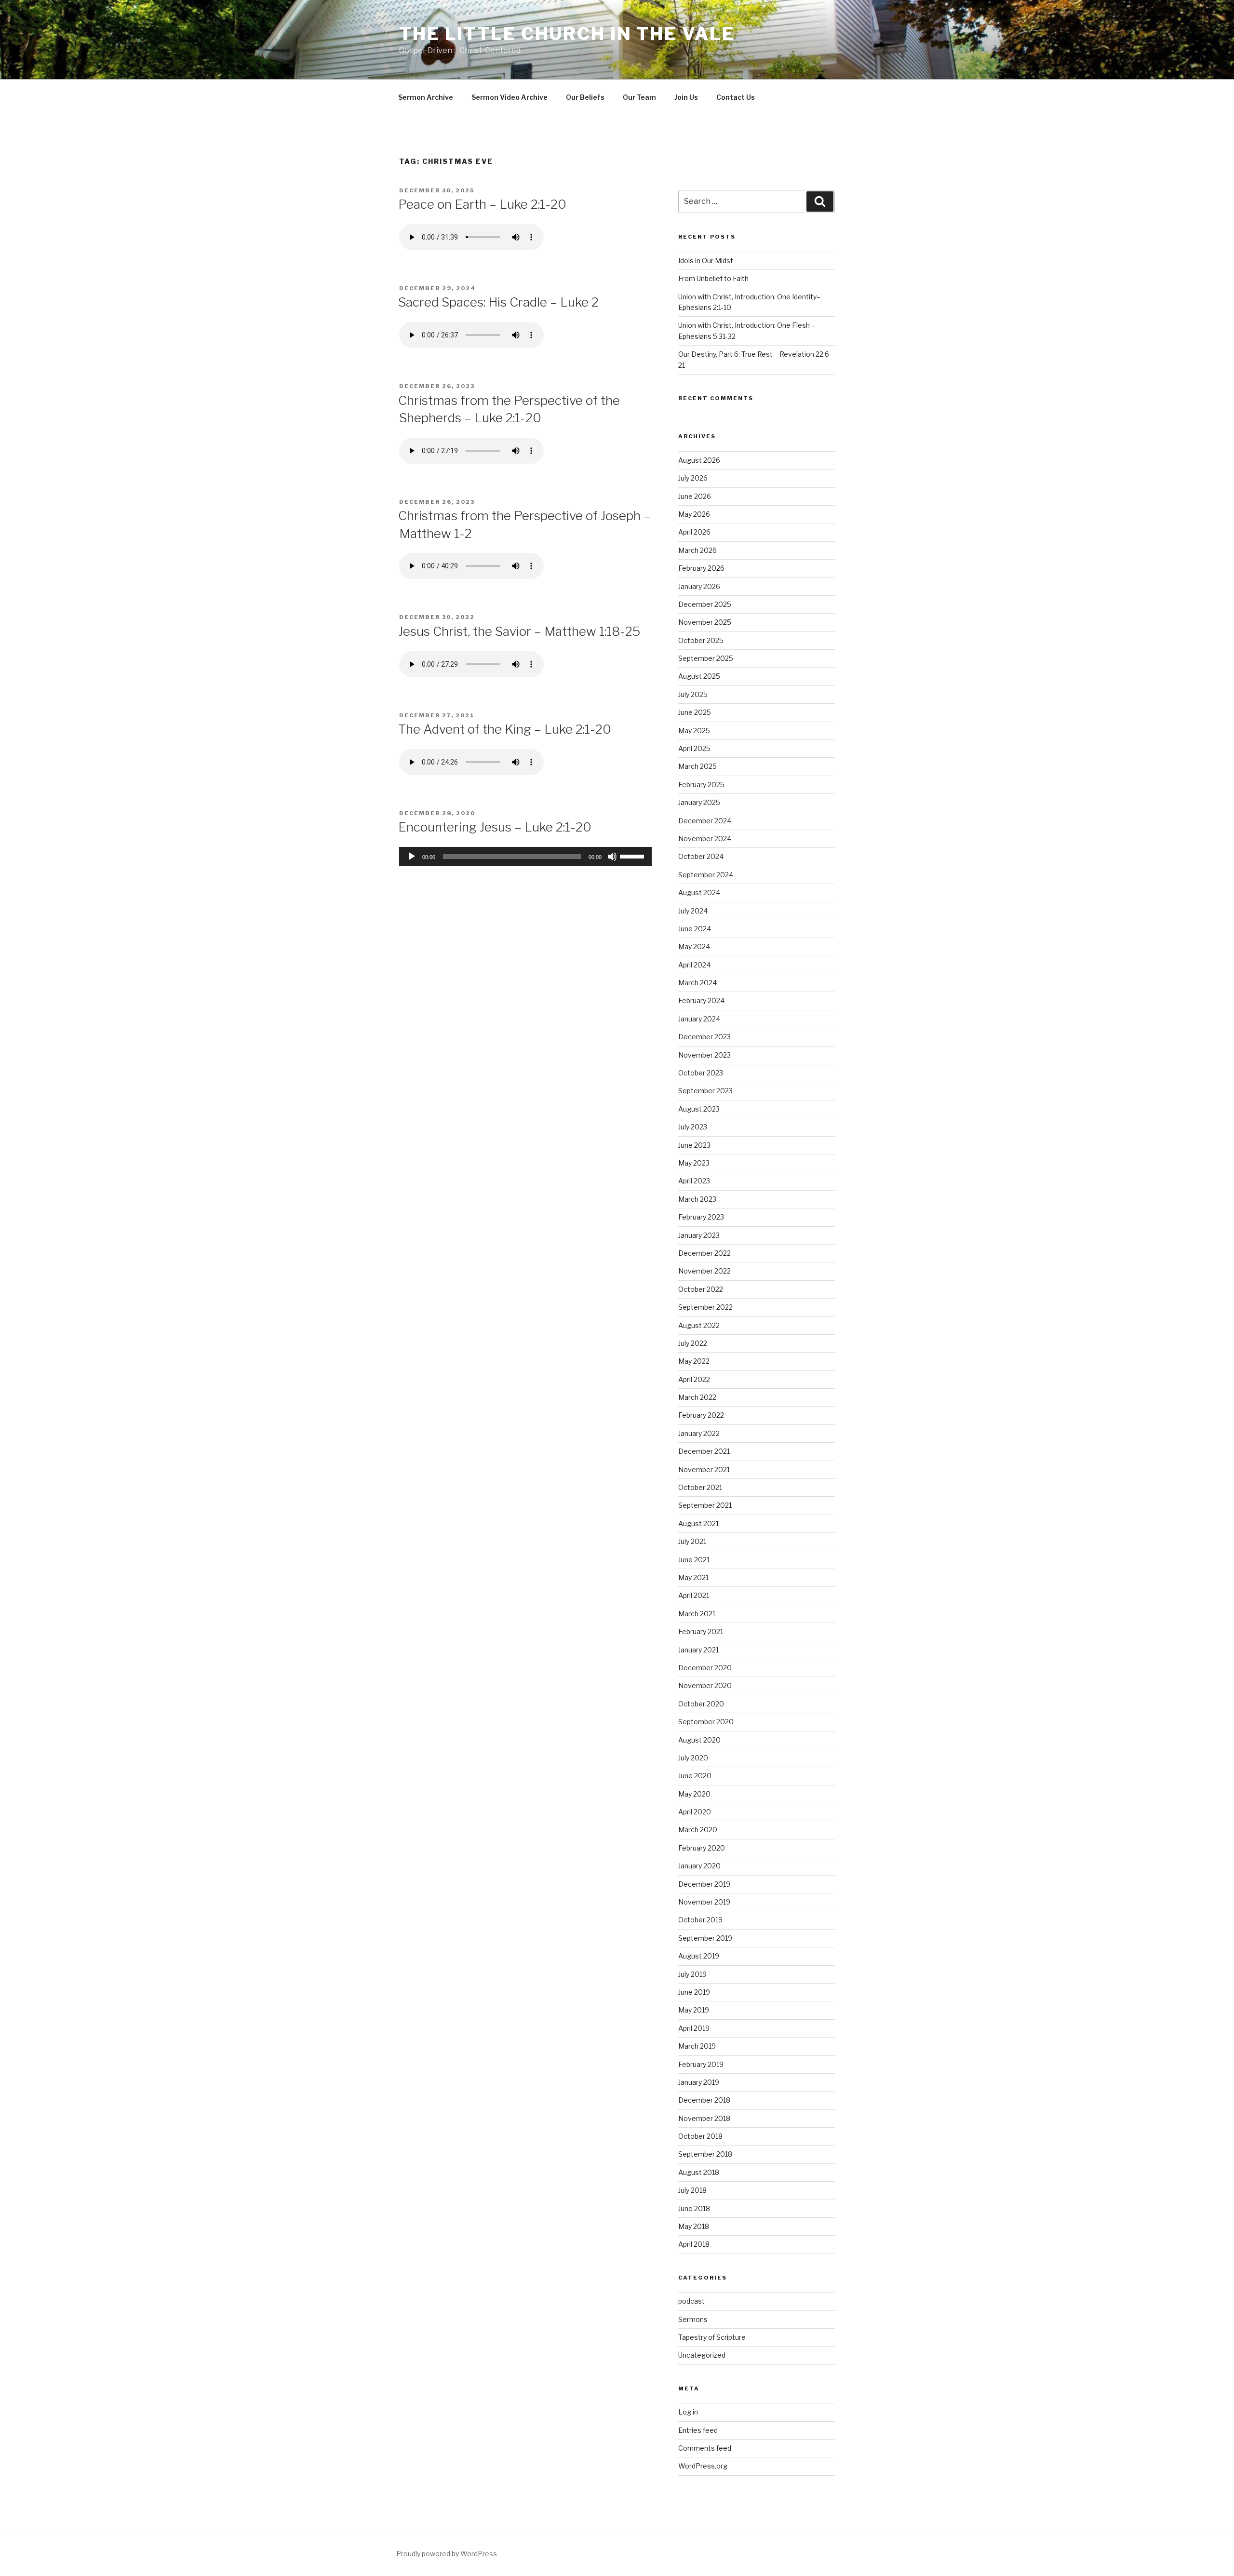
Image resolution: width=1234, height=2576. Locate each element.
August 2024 (699, 892)
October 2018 (700, 2136)
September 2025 (706, 658)
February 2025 (701, 785)
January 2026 (699, 586)
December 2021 (704, 1451)
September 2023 (705, 1091)
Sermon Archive (426, 97)
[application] (525, 857)
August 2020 (699, 1740)
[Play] (412, 857)
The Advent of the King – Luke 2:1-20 (505, 729)
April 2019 (694, 2028)
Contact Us (736, 97)
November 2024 (705, 839)
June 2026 (695, 496)
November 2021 (704, 1469)
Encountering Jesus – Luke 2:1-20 (495, 827)
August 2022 (699, 1325)
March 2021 (697, 1614)
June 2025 (695, 712)
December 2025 (705, 604)
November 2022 (704, 1271)
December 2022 (704, 1253)
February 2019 (701, 2064)
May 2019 (694, 2010)
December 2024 (705, 821)
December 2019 (704, 1884)
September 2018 (705, 2154)
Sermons (693, 2319)
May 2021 (693, 1577)
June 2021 (694, 1560)
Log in (688, 2412)
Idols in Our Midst (706, 261)
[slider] (633, 856)
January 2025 (699, 802)
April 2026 (694, 532)
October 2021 (700, 1487)
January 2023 (699, 1235)
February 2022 (701, 1415)
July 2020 (693, 1758)
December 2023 (704, 1037)
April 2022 (694, 1379)
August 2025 (699, 676)
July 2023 (693, 1127)
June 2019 (694, 1992)
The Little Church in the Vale (567, 34)
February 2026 (701, 568)
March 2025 (697, 766)
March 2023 (697, 1199)
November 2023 (704, 1055)
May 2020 (694, 1794)
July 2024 (693, 911)
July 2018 (692, 2190)
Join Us (686, 97)
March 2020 (698, 1830)
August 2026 (699, 460)
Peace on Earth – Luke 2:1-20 (482, 204)
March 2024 (697, 983)
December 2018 (704, 2100)
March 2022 (697, 1397)
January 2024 (699, 1019)
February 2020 (702, 1848)
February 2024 (701, 1000)
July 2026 (693, 478)
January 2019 (699, 2082)
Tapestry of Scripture (712, 2337)
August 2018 (699, 2172)
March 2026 (697, 550)
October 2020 (701, 1704)
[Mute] (612, 857)
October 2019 (700, 1920)
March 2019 (697, 2046)
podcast (691, 2301)
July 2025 (693, 694)
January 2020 (699, 1866)
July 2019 (692, 1974)
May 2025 (694, 731)
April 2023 (694, 1181)
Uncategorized (702, 2355)
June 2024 (695, 929)
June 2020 (695, 1776)
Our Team (639, 97)
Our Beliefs (585, 97)
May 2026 (694, 514)
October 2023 (701, 1073)
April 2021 (694, 1595)
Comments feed (705, 2448)
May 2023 (694, 1163)
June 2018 (694, 2208)
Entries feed (698, 2430)
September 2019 (705, 1938)
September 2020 (706, 1722)
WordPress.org (703, 2466)
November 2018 (704, 2118)
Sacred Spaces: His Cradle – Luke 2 (498, 302)
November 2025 (705, 622)
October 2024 (701, 856)
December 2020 (705, 1668)
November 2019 (704, 1902)
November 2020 (705, 1685)
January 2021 (698, 1650)
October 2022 (701, 1289)
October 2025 (701, 640)
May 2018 (694, 2226)
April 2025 (694, 748)
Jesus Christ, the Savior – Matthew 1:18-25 (519, 631)
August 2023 (699, 1109)
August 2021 (698, 1523)
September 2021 (705, 1505)
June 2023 (694, 1145)
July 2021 (692, 1541)
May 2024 (694, 946)
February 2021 (701, 1631)
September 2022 (705, 1307)
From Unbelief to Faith (713, 278)
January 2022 (699, 1433)
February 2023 (701, 1217)
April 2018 (694, 2244)
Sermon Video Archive (510, 97)
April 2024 (694, 965)
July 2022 (693, 1343)
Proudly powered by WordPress (447, 2554)
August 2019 (699, 1956)
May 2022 (694, 1361)
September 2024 (706, 875)
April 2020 (695, 1812)
